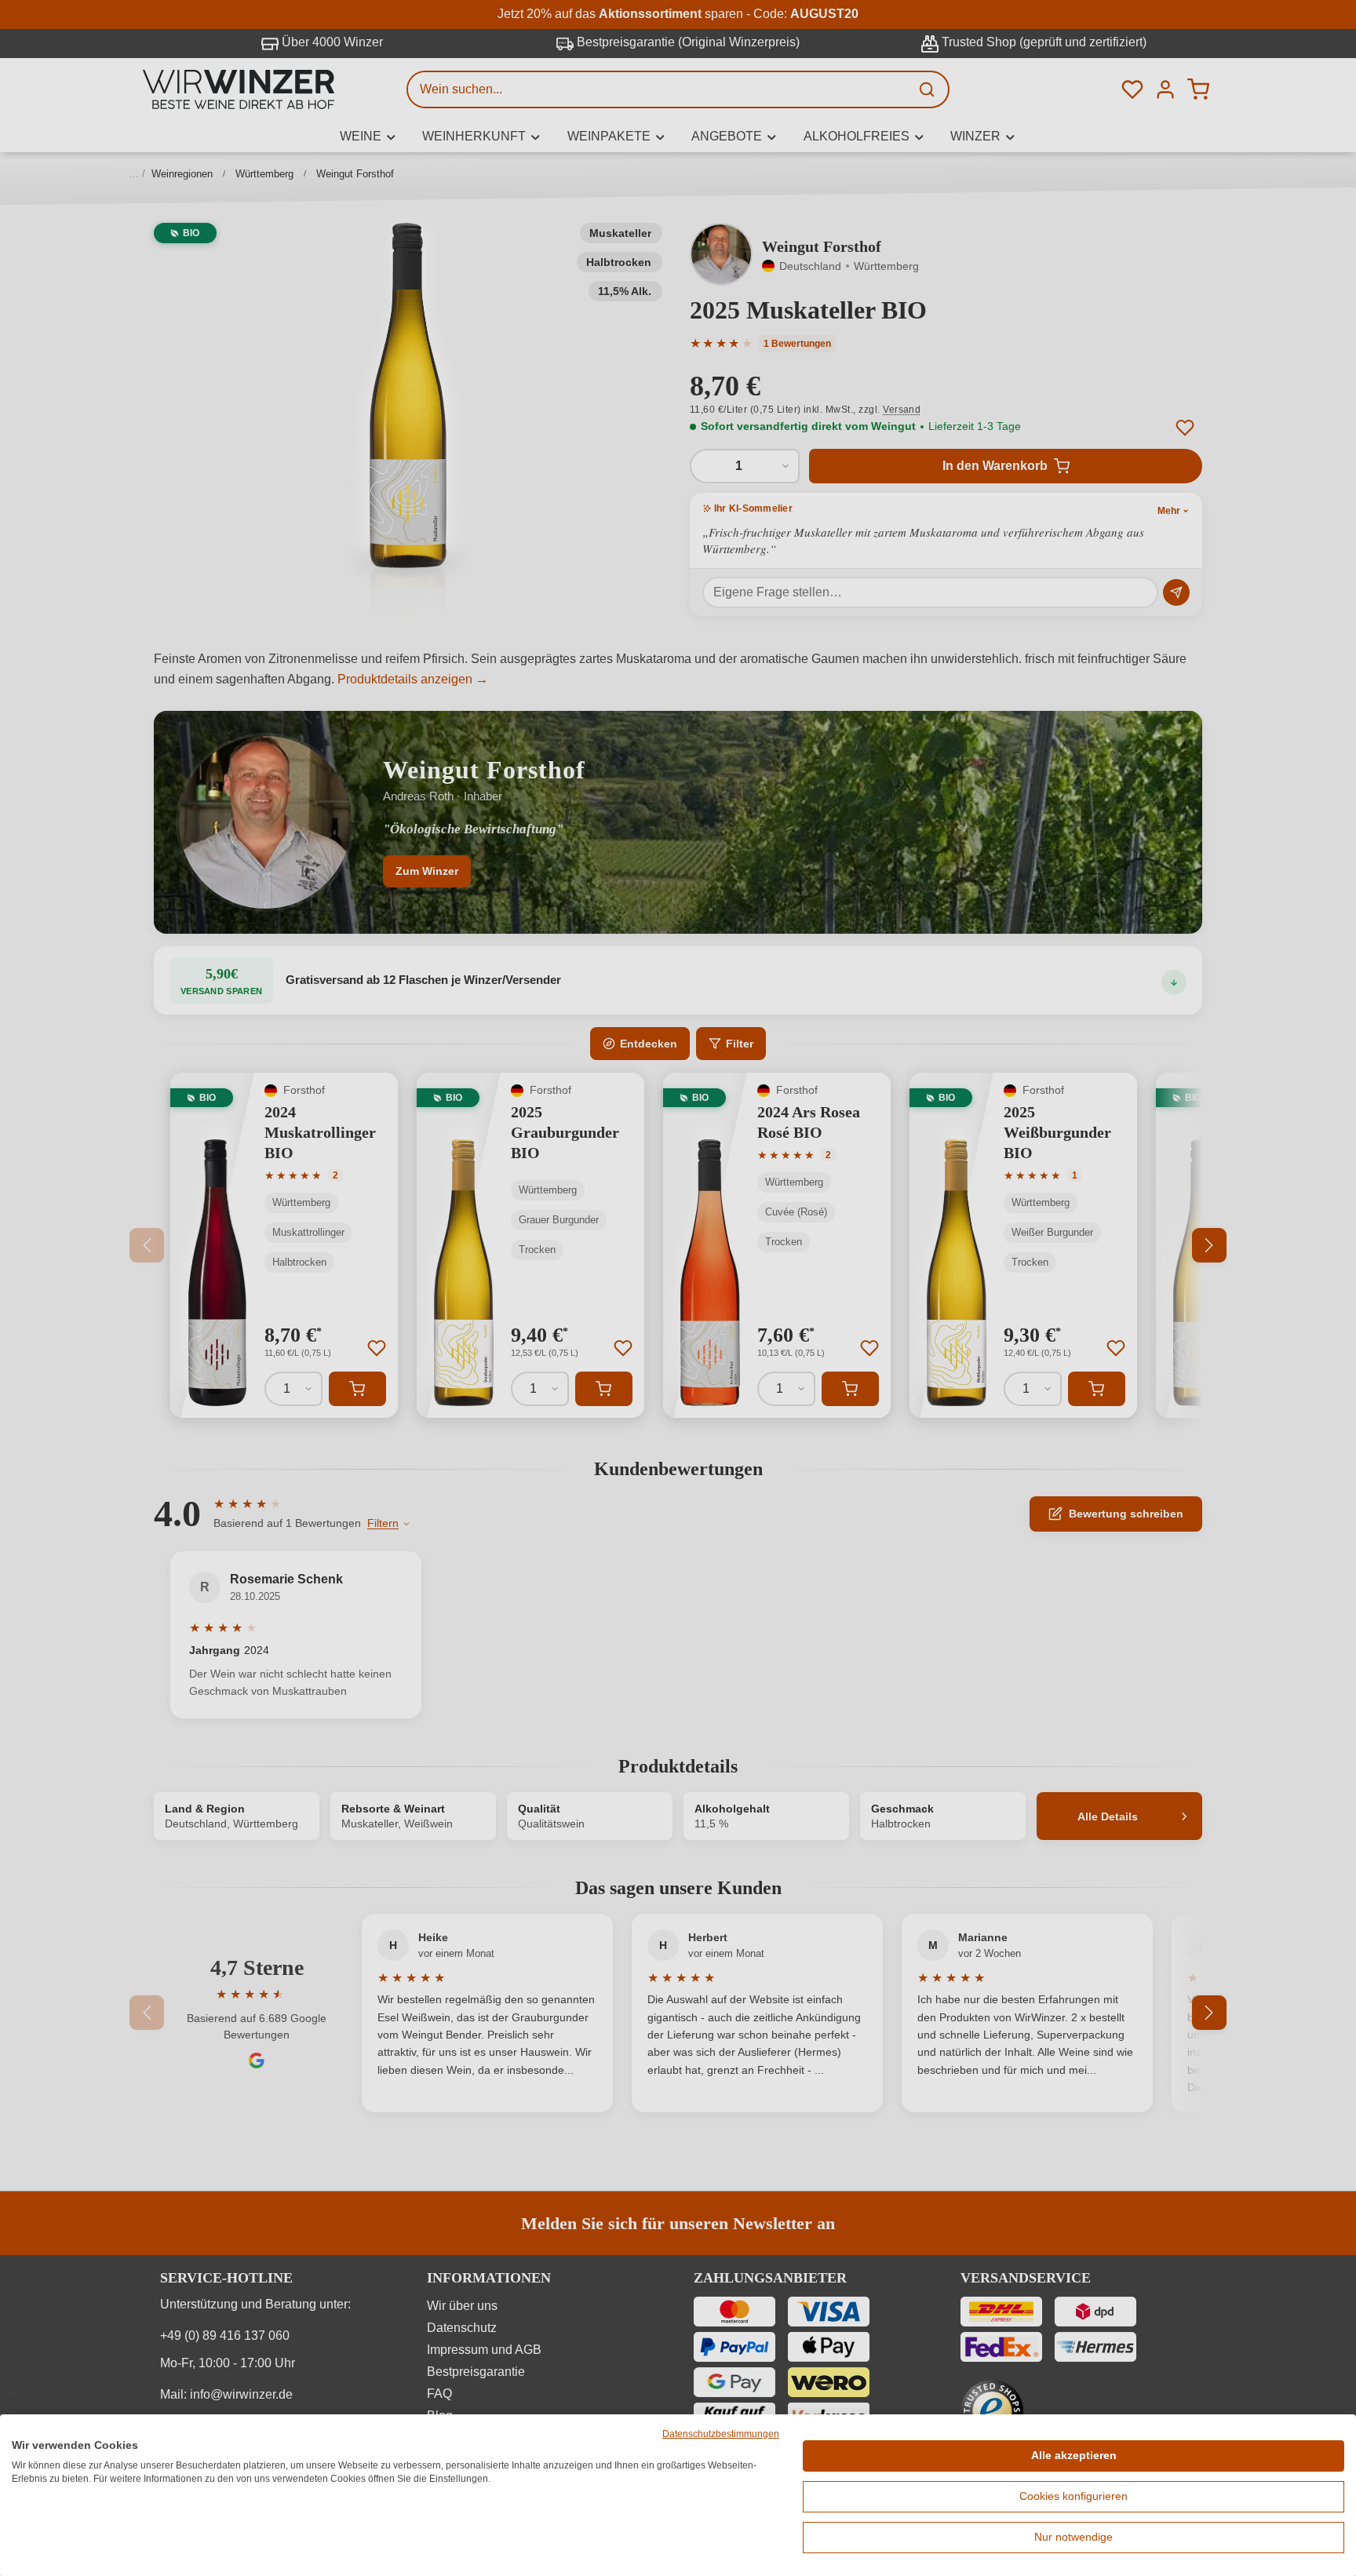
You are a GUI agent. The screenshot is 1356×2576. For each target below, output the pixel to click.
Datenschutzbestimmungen (721, 2434)
